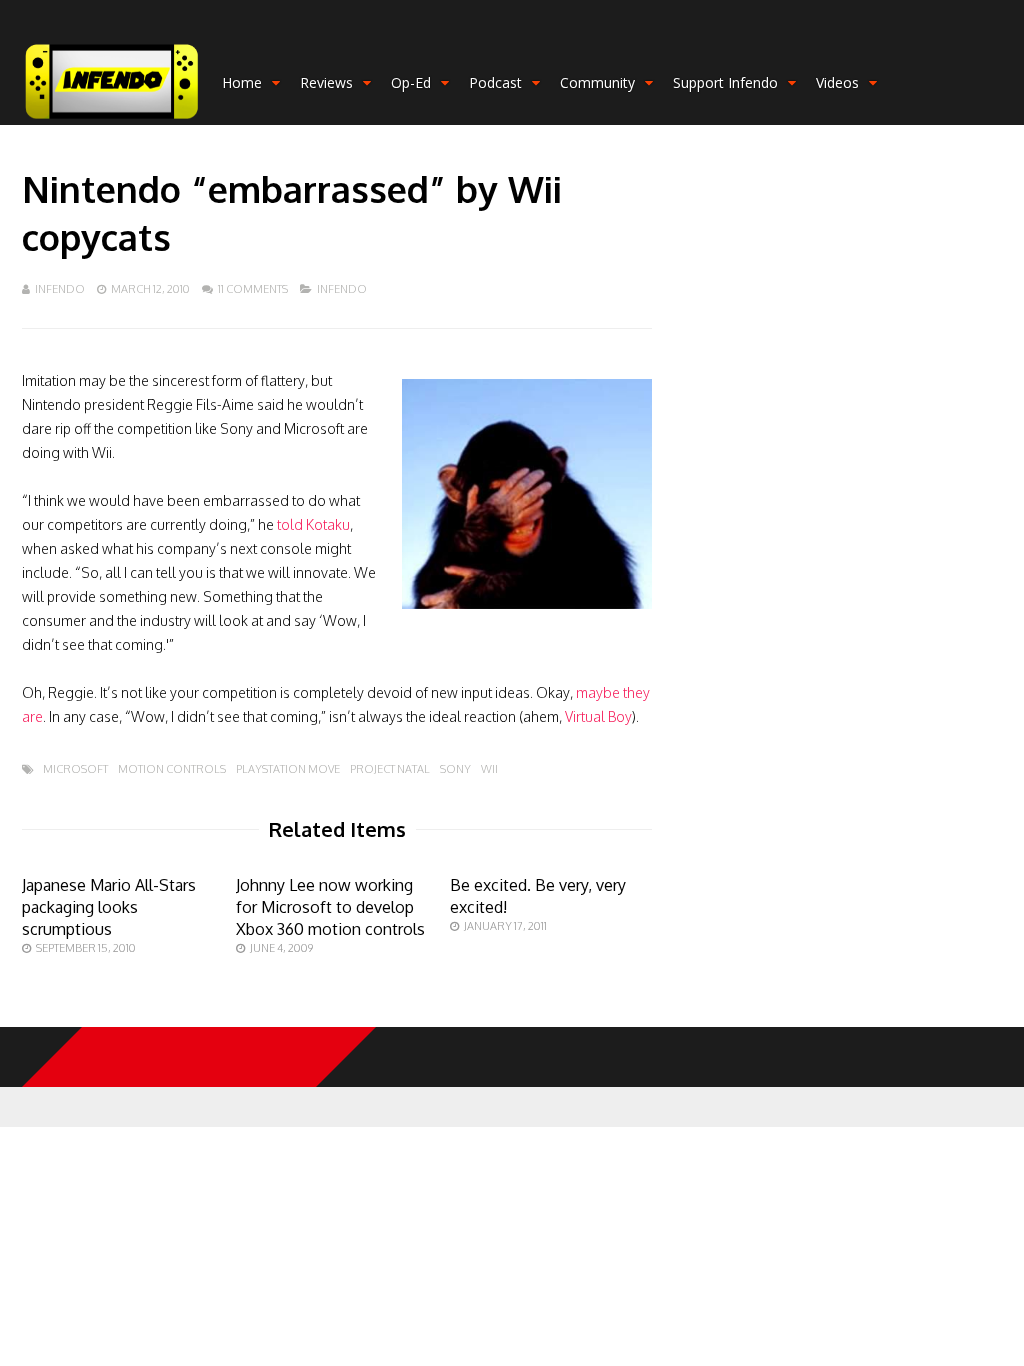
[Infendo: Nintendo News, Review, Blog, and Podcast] (112, 120)
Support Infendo (725, 82)
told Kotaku (313, 524)
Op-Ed (411, 82)
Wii (489, 769)
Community (597, 82)
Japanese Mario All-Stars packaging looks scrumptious (109, 907)
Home (242, 82)
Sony (455, 769)
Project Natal (390, 769)
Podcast (495, 82)
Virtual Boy (598, 716)
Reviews (326, 82)
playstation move (288, 769)
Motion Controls (172, 769)
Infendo (60, 289)
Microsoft (75, 769)
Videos (837, 82)
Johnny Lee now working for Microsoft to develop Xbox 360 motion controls (330, 907)
